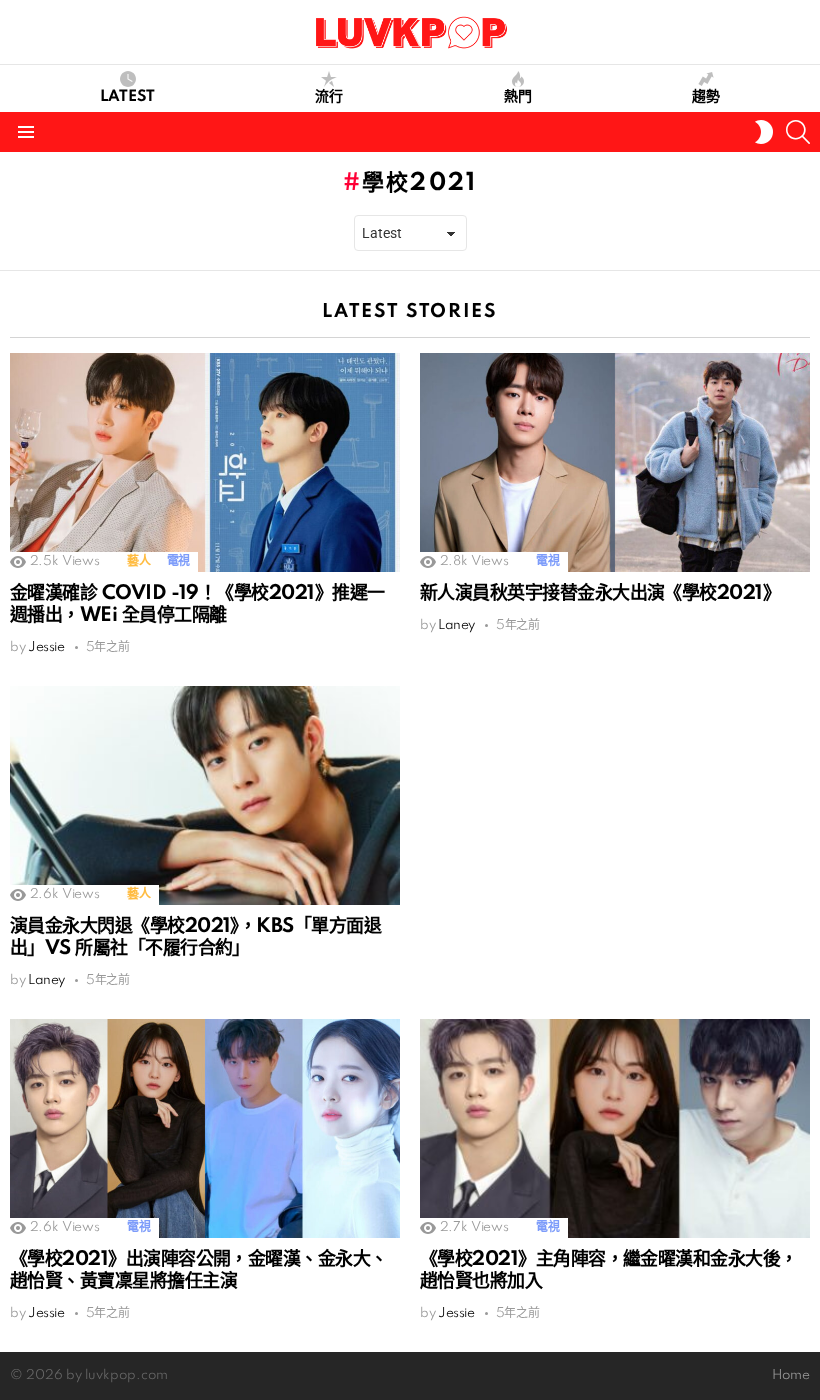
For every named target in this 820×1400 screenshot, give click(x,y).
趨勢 (706, 97)
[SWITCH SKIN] (764, 132)
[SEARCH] (798, 132)
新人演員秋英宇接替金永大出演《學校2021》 (600, 594)
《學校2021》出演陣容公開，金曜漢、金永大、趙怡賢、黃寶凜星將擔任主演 (199, 1271)
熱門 (518, 97)
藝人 (138, 561)
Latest (127, 97)
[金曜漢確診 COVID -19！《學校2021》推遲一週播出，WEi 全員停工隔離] (205, 462)
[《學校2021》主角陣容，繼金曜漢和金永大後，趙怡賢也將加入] (615, 1129)
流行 (329, 97)
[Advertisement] (615, 826)
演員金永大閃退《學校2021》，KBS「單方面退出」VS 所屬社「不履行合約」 (195, 938)
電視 (178, 561)
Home (791, 1375)
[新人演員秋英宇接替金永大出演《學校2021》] (615, 462)
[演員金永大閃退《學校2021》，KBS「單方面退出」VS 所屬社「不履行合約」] (205, 796)
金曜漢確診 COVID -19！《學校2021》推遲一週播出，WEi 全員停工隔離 (197, 605)
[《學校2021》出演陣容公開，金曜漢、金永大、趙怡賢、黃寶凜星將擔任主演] (205, 1128)
